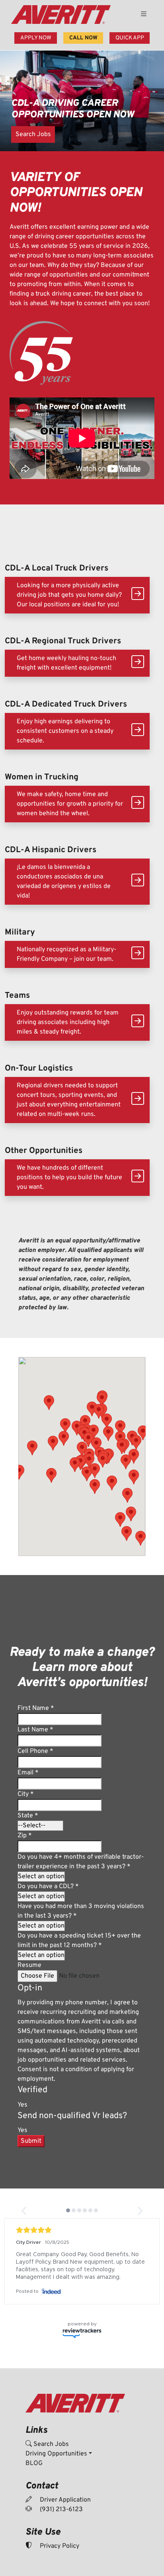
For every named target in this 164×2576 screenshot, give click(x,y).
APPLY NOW (36, 38)
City (26, 1794)
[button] (127, 1495)
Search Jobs (33, 134)
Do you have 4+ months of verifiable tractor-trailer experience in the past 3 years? (81, 1862)
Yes (22, 2105)
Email (28, 1773)
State (28, 1816)
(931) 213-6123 (61, 2517)
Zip (25, 1836)
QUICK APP (130, 38)
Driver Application (64, 2508)
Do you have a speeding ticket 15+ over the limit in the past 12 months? (79, 1941)
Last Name (35, 1730)
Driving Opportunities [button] (56, 2461)
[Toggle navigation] (144, 15)
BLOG (34, 2471)
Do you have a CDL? (48, 1887)
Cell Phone (35, 1751)
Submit (31, 2141)
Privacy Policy (59, 2554)
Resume (29, 1965)
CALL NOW (83, 38)
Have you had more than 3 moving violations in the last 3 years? (81, 1911)
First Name (36, 1708)
